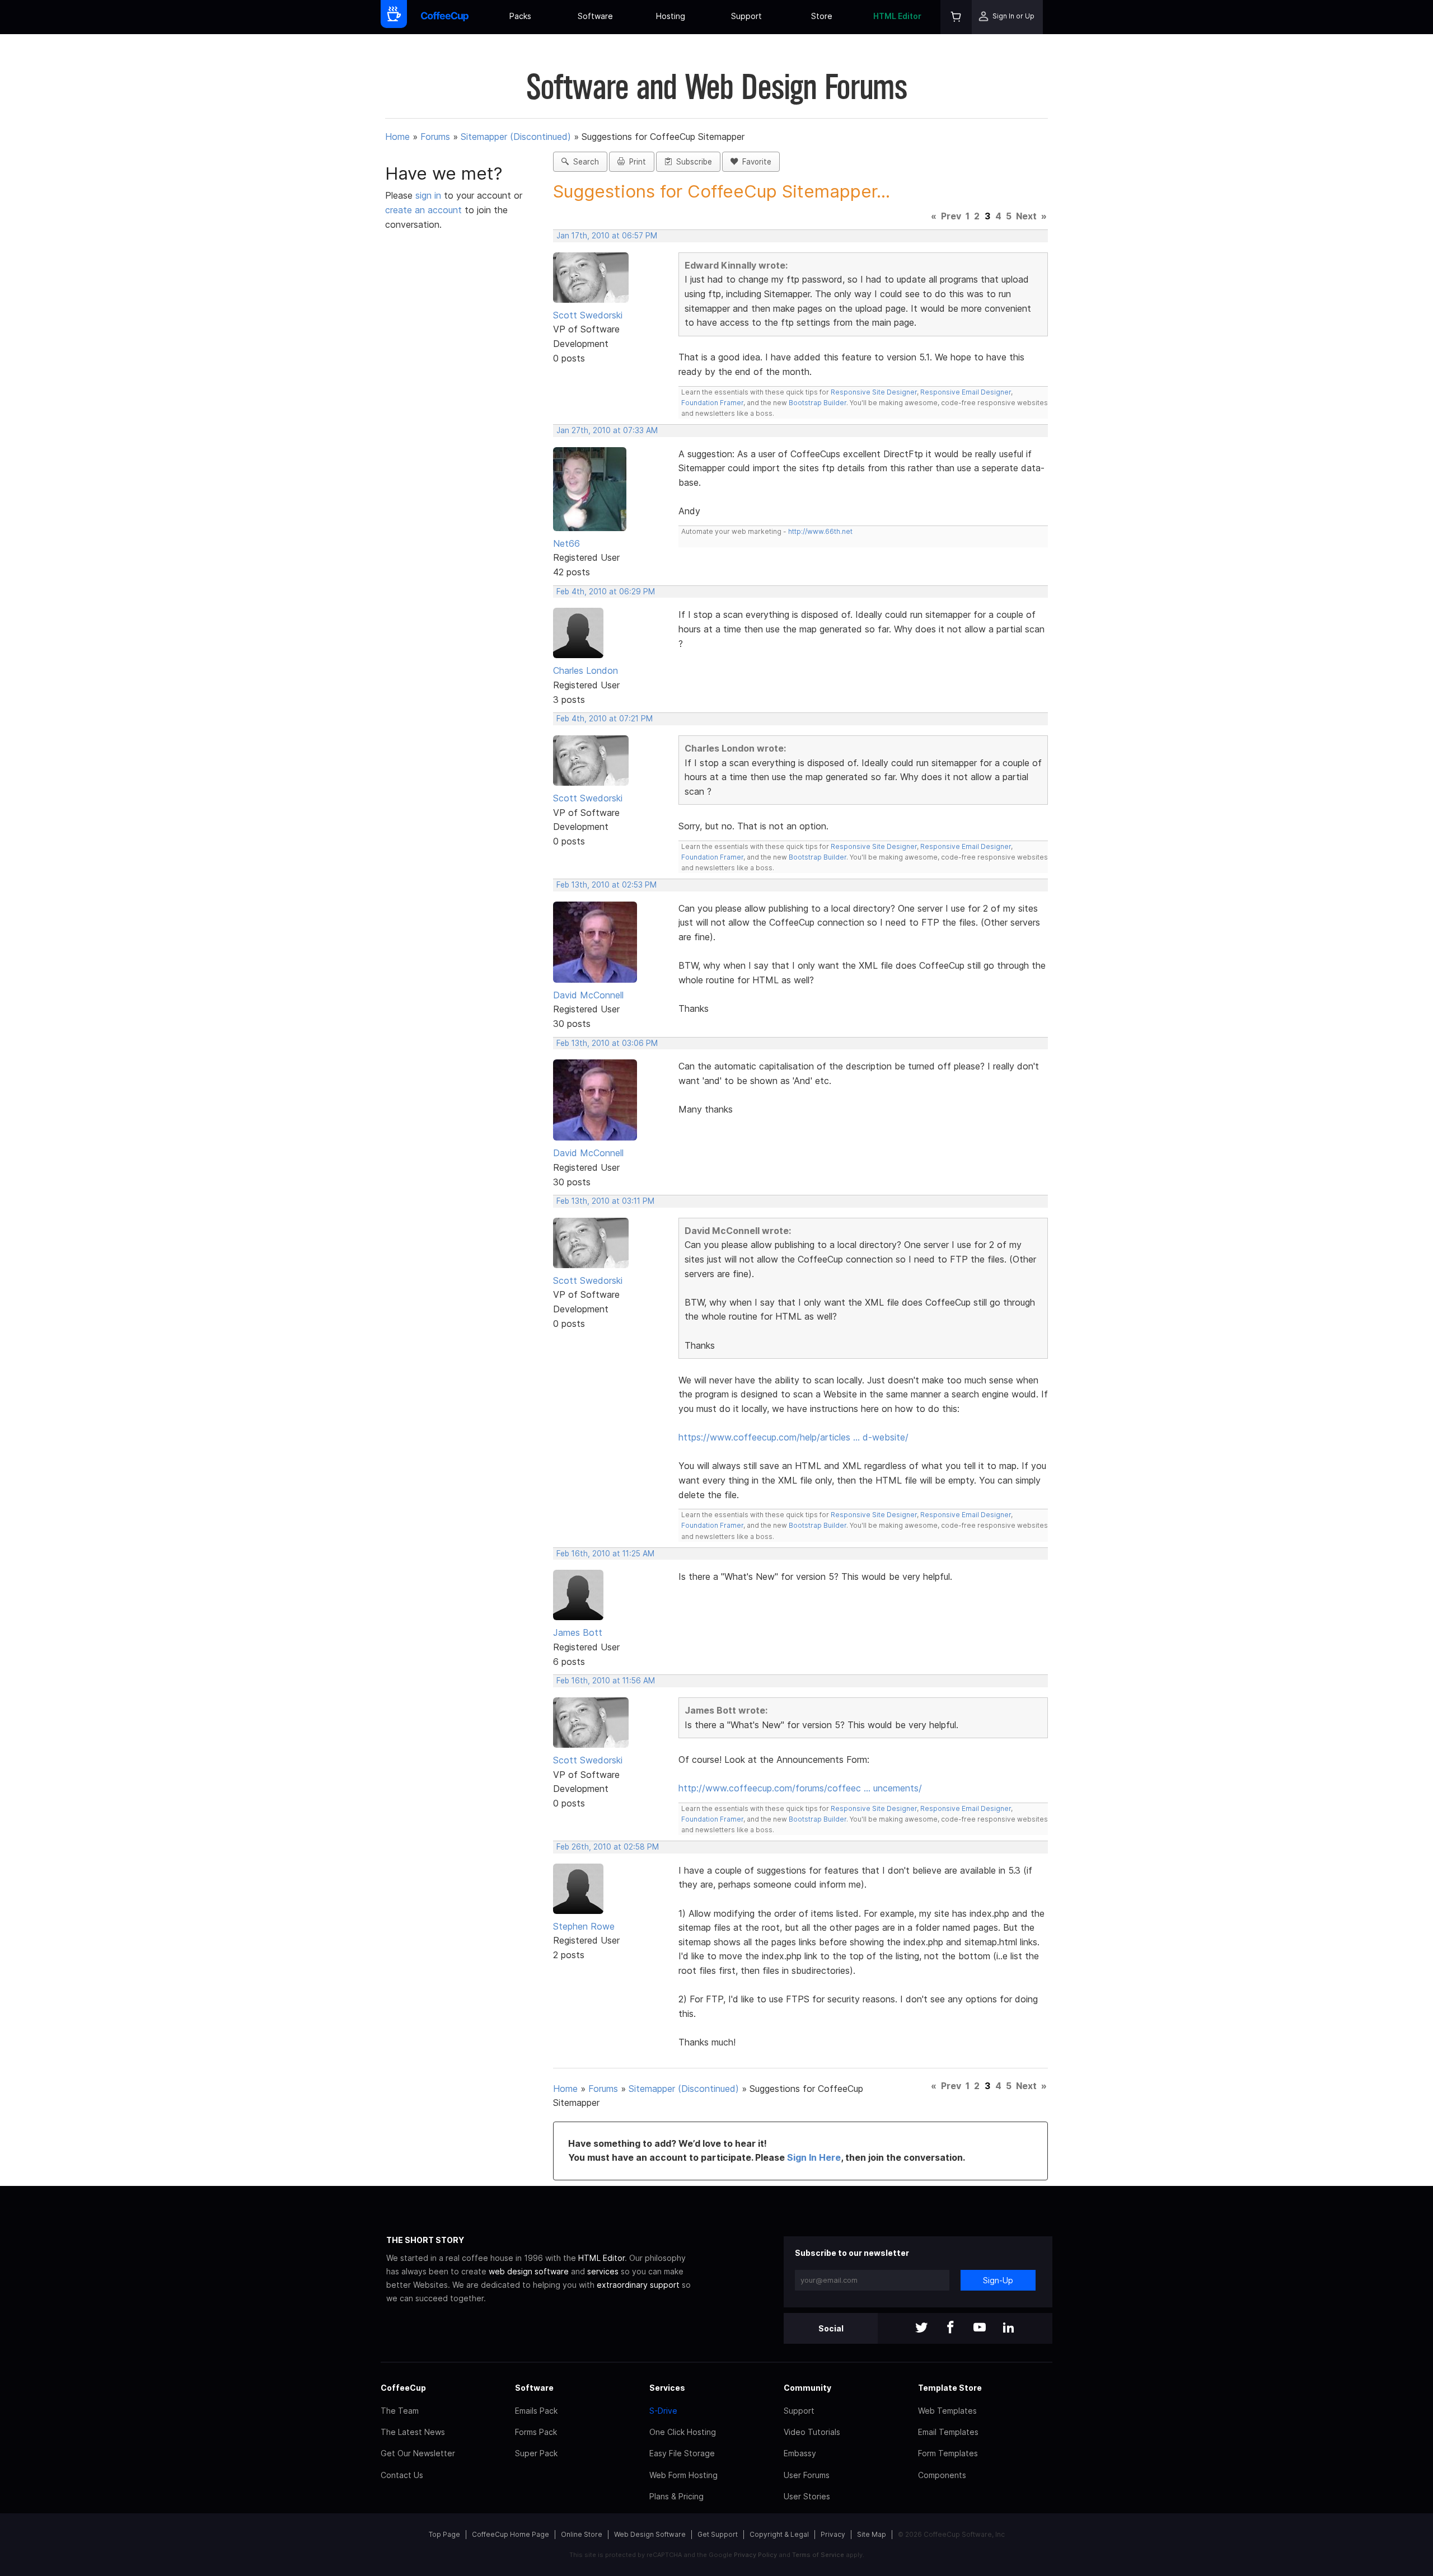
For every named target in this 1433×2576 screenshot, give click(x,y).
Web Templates (947, 2411)
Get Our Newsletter (418, 2453)
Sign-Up (998, 2280)
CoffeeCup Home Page (511, 2534)
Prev (951, 216)
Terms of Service (818, 2555)
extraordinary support (638, 2285)
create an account (423, 210)
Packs (520, 16)
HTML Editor (897, 16)
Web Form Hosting (683, 2475)
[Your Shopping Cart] (956, 17)
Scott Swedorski (588, 315)
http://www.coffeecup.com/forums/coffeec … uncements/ (800, 1788)
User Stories (807, 2496)
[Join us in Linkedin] (1009, 2328)
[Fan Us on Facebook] (950, 2328)
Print (635, 162)
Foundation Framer (712, 403)
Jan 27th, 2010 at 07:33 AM (607, 430)
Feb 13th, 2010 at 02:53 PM (607, 885)
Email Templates (948, 2432)
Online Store (582, 2534)
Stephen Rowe (584, 1926)
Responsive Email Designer (966, 392)
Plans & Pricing (676, 2496)
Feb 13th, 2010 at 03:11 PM (605, 1201)
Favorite (755, 162)
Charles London (586, 670)
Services (667, 2388)
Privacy (833, 2534)
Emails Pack (536, 2411)
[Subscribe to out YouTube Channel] (980, 2328)
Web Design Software (650, 2534)
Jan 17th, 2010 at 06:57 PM (607, 236)
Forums (435, 137)
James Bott (578, 1632)
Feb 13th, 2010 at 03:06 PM (607, 1043)
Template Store (950, 2388)
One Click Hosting (683, 2432)
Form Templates (948, 2453)
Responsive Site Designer (874, 392)
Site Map (872, 2534)
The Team (400, 2411)
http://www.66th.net (820, 531)
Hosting (671, 16)
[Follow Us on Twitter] (921, 2328)
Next (1026, 216)
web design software (529, 2271)
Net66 (566, 543)
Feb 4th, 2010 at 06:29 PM (606, 592)
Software (595, 16)
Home (397, 137)
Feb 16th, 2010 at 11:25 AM (605, 1554)
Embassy (800, 2453)
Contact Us (402, 2475)
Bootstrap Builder (818, 403)
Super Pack (536, 2453)
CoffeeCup (403, 2388)
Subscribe (692, 162)
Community (807, 2388)
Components (942, 2475)
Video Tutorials (812, 2432)
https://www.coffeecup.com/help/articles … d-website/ (793, 1437)
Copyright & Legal (779, 2534)
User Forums (807, 2475)
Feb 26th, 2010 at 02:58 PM (608, 1847)
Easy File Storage (682, 2453)
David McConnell (588, 995)
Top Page (444, 2534)
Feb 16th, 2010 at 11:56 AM (606, 1681)
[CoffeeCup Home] (445, 17)
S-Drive (663, 2411)
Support (746, 16)
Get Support (718, 2534)
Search (584, 162)
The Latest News (413, 2432)
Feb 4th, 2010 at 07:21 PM (605, 719)
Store (822, 16)
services (603, 2271)
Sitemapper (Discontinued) (516, 137)
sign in (430, 195)
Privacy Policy (755, 2555)
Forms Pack (536, 2432)
